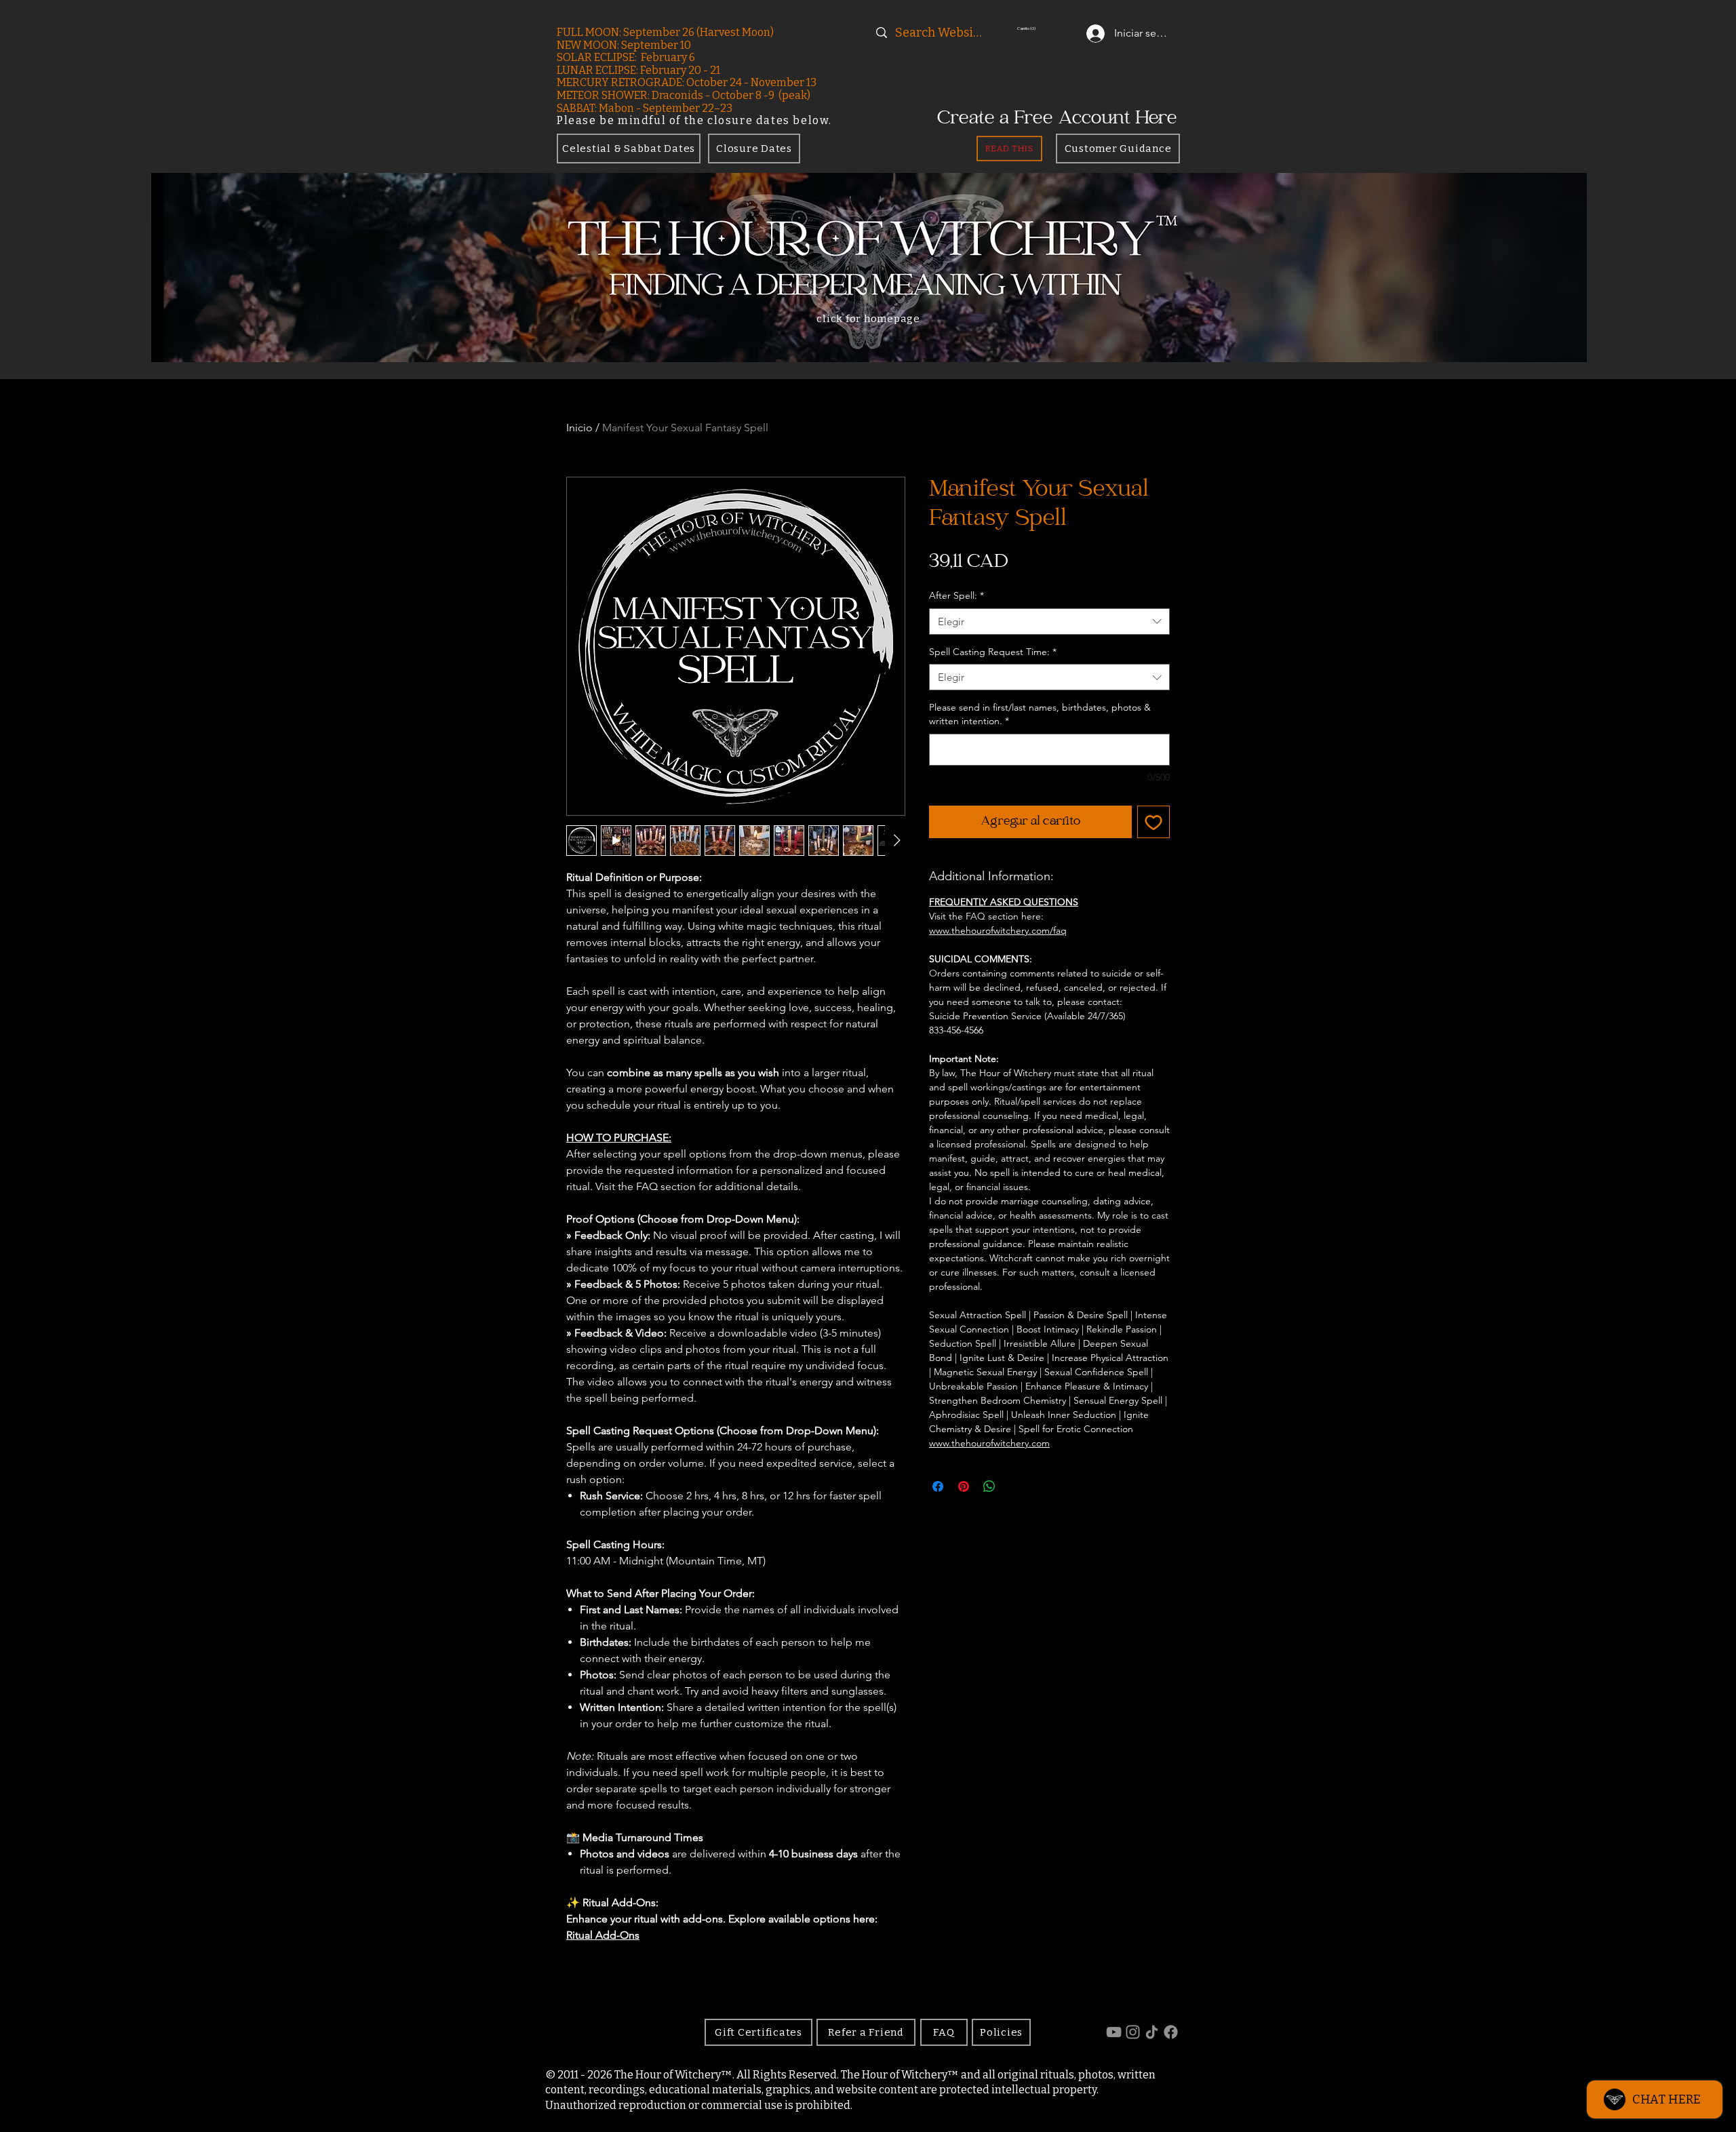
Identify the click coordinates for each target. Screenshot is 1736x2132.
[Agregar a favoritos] (1153, 822)
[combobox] (1049, 621)
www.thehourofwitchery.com (989, 1443)
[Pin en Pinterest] (964, 1486)
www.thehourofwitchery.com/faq (998, 930)
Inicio (579, 428)
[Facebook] (1171, 2032)
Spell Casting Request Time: (993, 652)
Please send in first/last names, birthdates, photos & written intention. (1040, 714)
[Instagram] (1133, 2032)
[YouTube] (1114, 2032)
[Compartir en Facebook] (938, 1486)
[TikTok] (1152, 2032)
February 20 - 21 (680, 70)
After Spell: (956, 595)
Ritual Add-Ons (603, 1935)
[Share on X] (1015, 1486)
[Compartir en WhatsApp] (989, 1486)
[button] (1050, 28)
